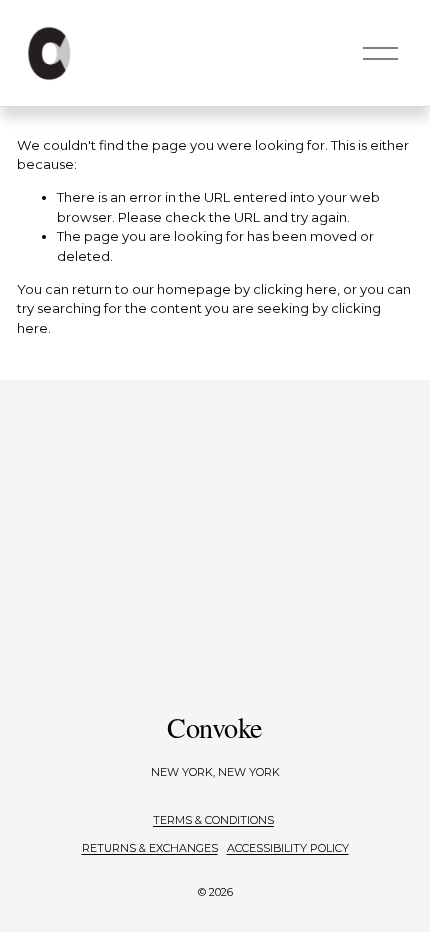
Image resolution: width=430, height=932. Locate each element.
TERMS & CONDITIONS (213, 820)
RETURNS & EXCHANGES (150, 848)
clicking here (295, 289)
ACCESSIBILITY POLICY (288, 848)
